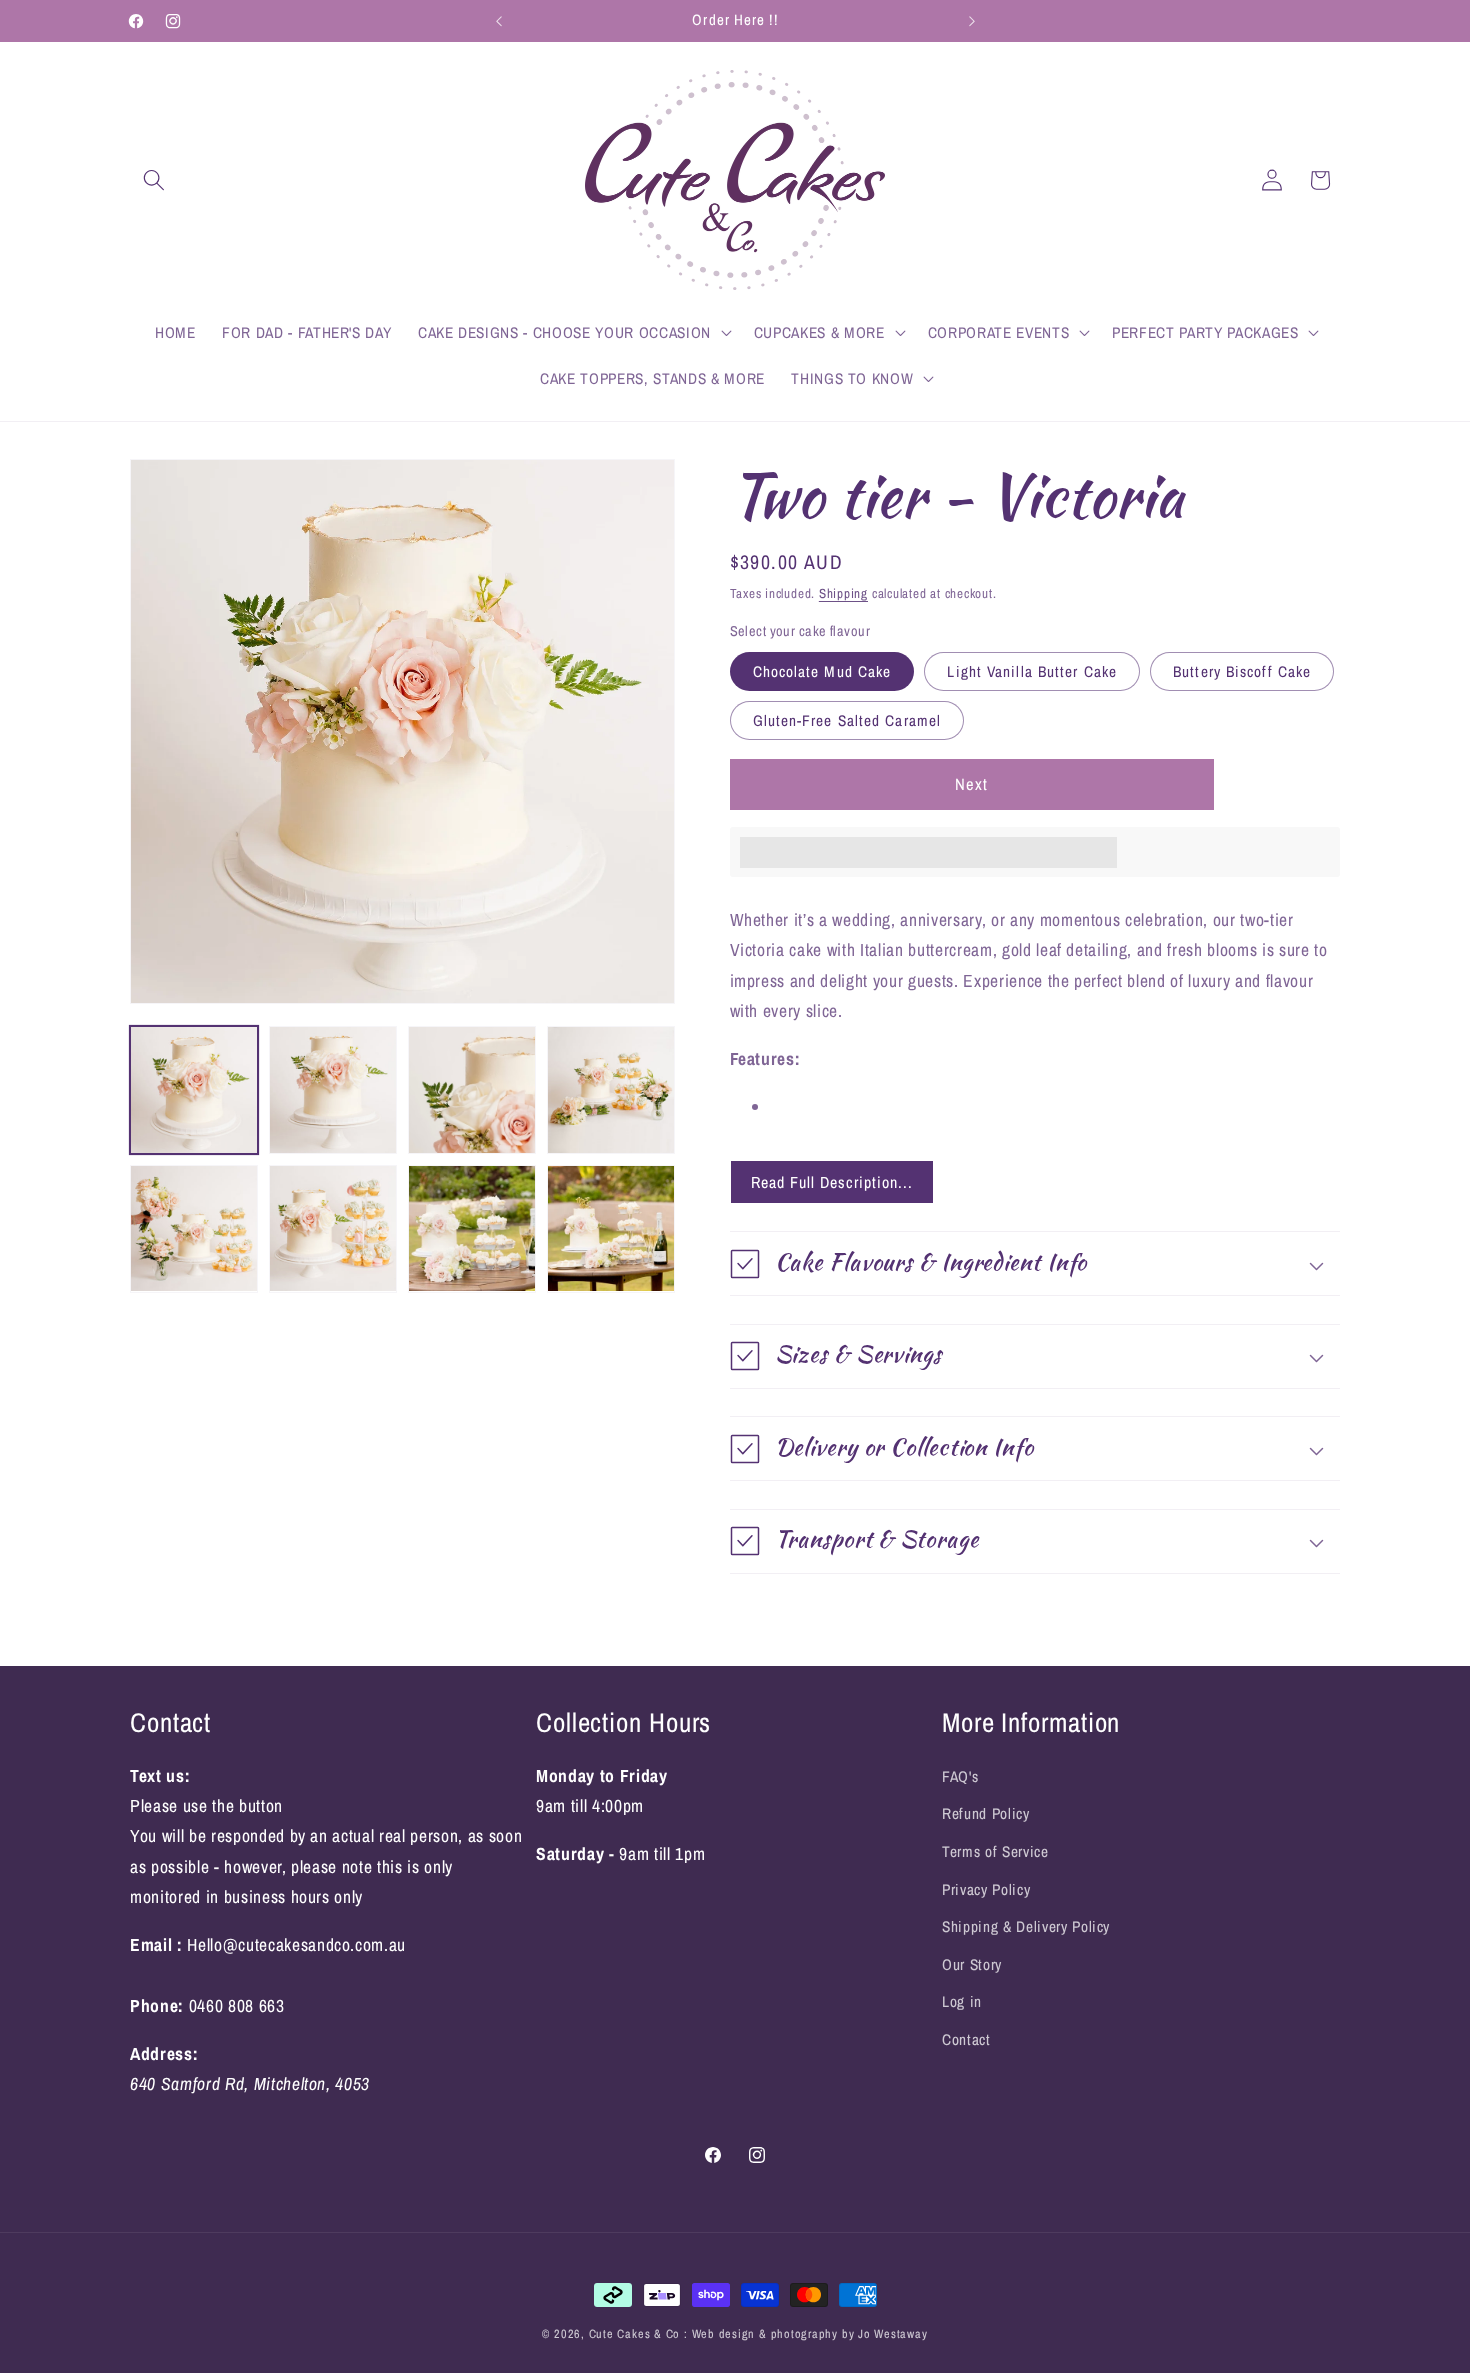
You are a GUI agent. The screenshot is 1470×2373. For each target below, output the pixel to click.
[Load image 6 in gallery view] (333, 1229)
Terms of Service (995, 1852)
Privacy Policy (986, 1889)
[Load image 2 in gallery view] (333, 1090)
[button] (154, 180)
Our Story (972, 1964)
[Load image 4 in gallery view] (611, 1090)
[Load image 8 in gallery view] (611, 1229)
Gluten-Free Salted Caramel (847, 720)
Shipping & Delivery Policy (1026, 1927)
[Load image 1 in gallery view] (194, 1090)
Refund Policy (986, 1814)
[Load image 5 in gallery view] (194, 1229)
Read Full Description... (832, 1182)
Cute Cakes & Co (636, 2333)
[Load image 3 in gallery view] (472, 1090)
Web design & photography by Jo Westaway (810, 2333)
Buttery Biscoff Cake (1242, 671)
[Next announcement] (972, 21)
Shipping (843, 593)
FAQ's (960, 1776)
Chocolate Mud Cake (822, 671)
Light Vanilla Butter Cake (1032, 671)
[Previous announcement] (499, 21)
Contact (966, 2040)
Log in (962, 2002)
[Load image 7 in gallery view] (472, 1229)
